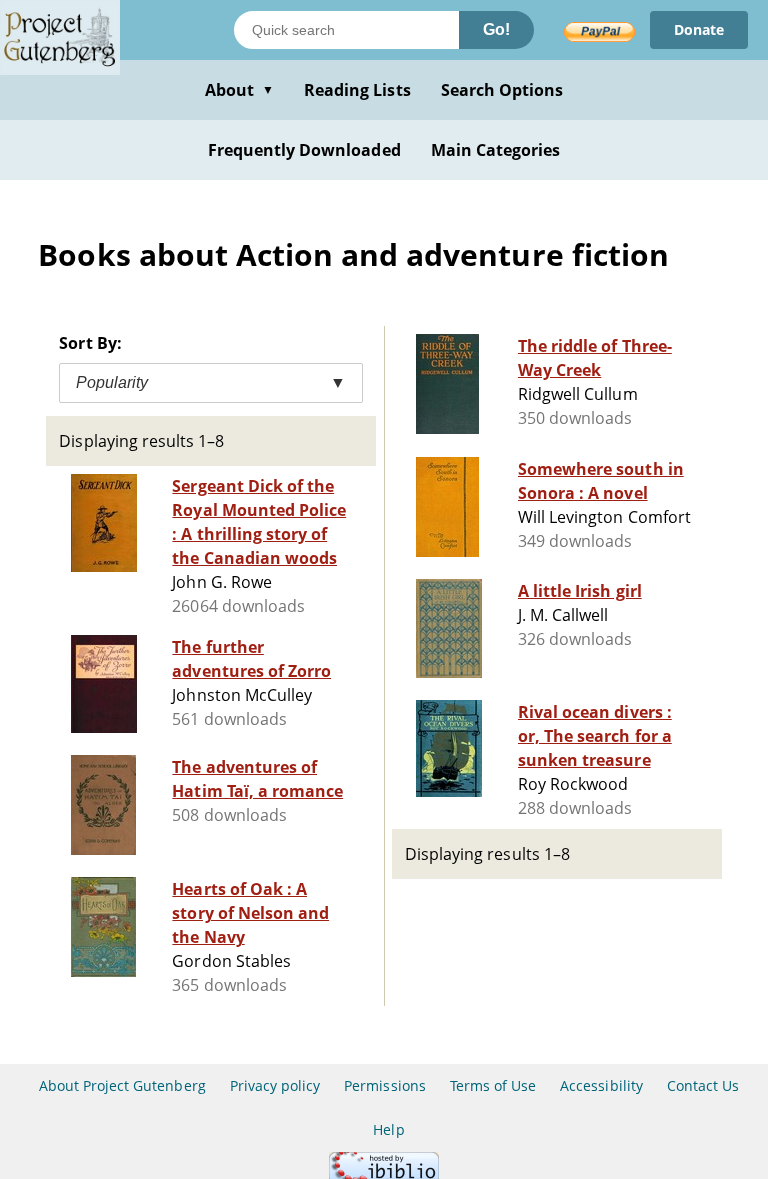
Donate (699, 29)
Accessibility (601, 1085)
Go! (496, 29)
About (239, 90)
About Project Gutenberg (122, 1085)
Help (388, 1129)
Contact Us (703, 1085)
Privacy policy (275, 1085)
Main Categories (496, 150)
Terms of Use (493, 1085)
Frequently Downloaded (304, 150)
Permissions (384, 1085)
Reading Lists (357, 90)
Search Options (502, 90)
